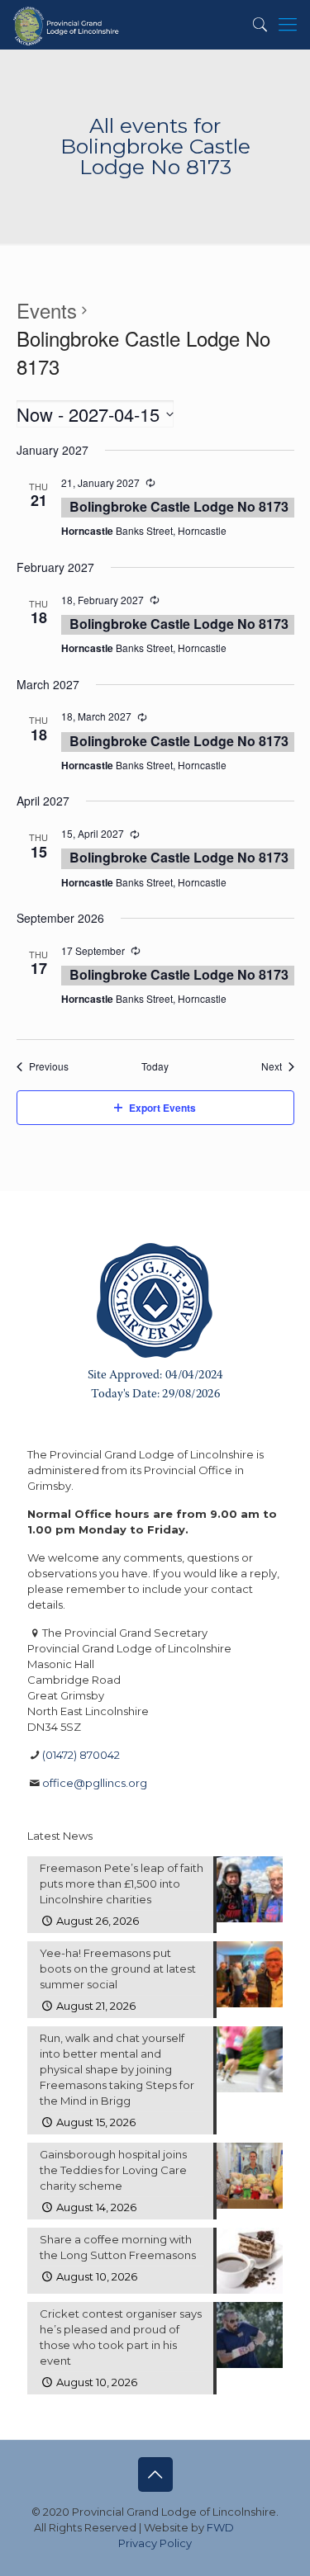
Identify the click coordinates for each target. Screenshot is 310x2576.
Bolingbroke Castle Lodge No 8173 (179, 506)
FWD (220, 2527)
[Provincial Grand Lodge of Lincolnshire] (67, 25)
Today (155, 1066)
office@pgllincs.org (95, 1783)
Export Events (162, 1108)
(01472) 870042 (81, 1755)
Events (47, 310)
